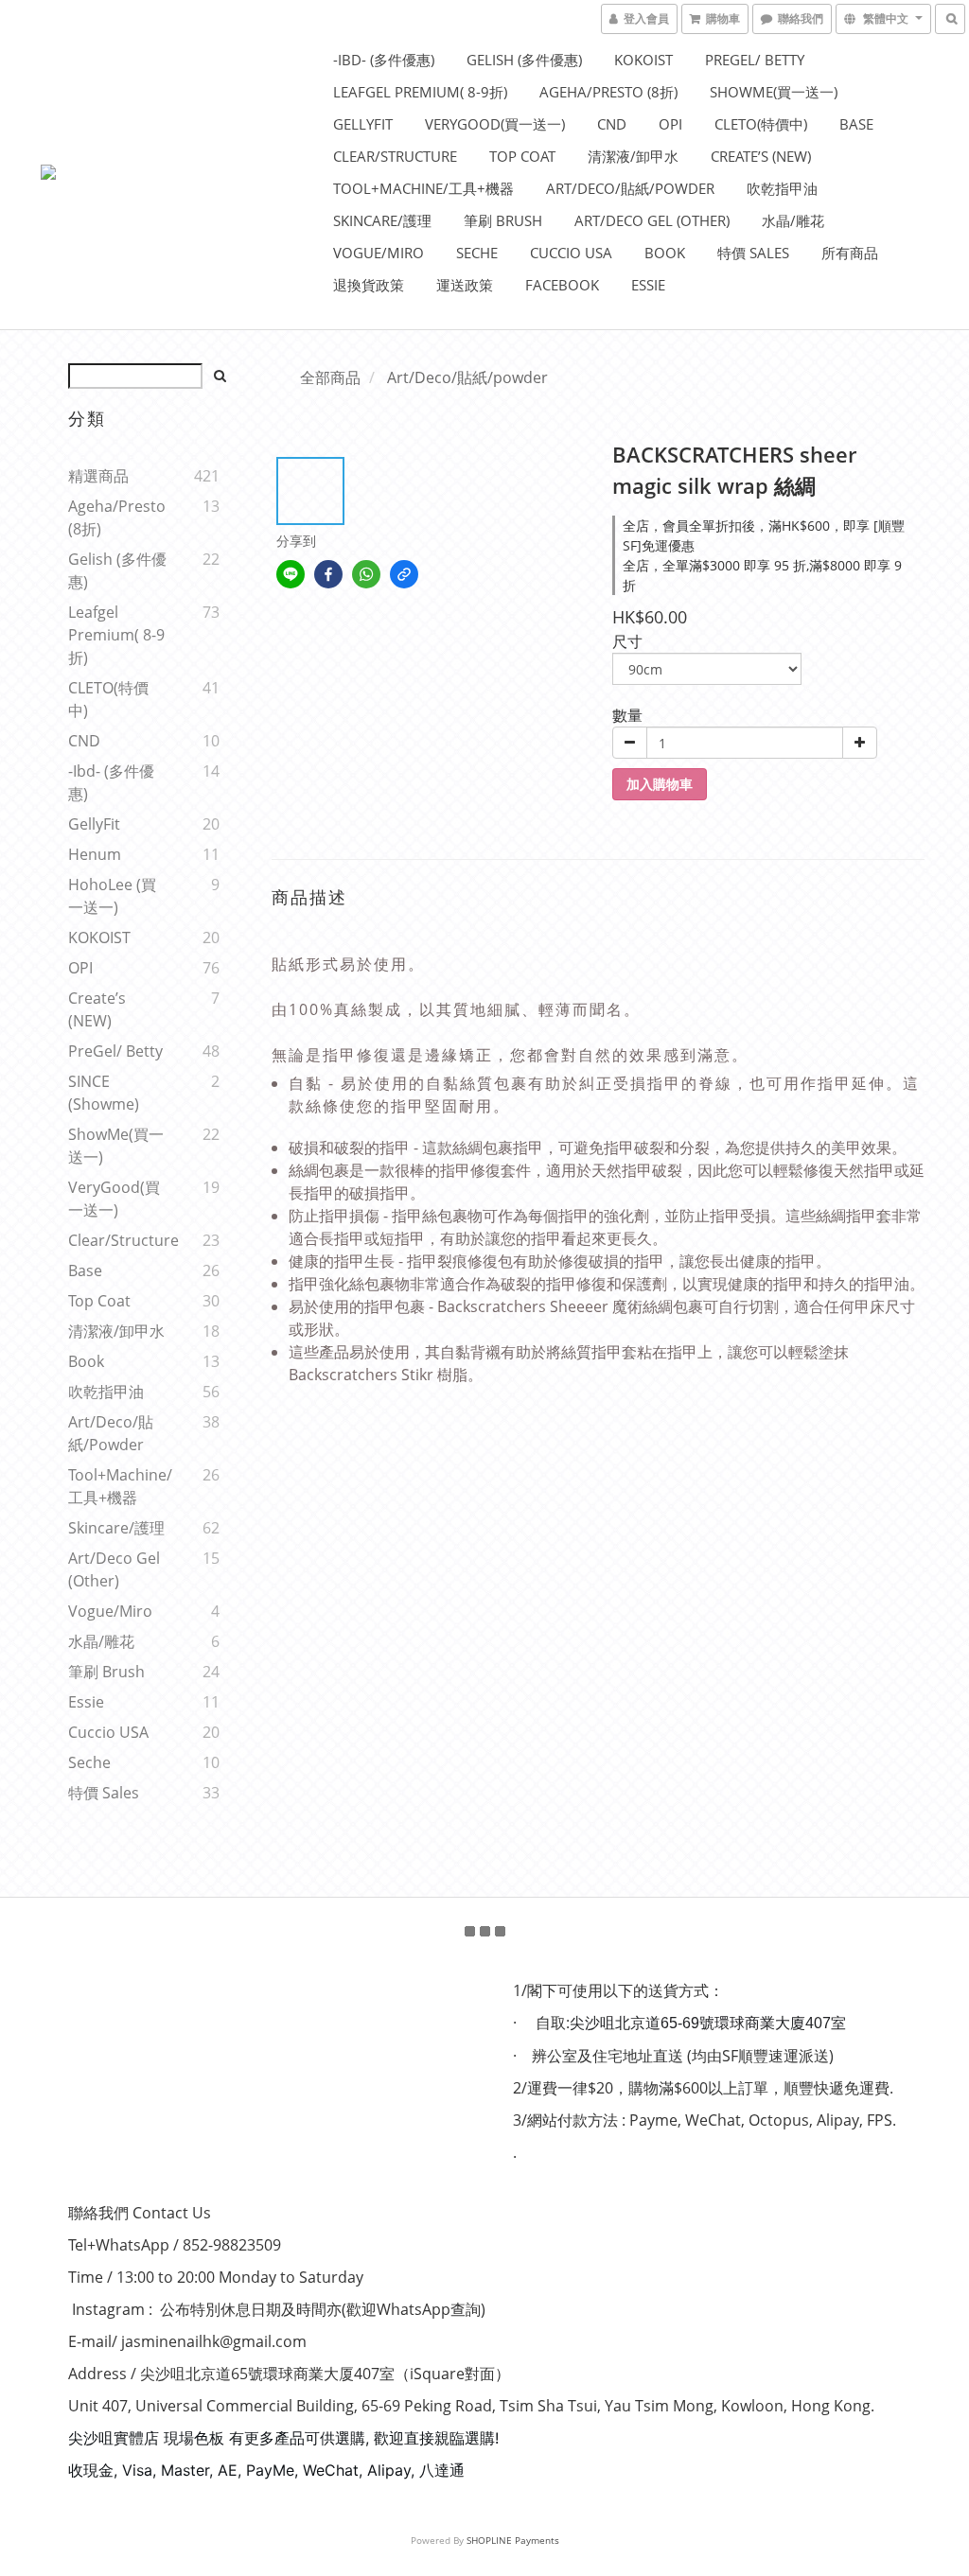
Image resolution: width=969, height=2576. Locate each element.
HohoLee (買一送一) (112, 896)
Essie (648, 285)
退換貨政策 (369, 285)
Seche (477, 253)
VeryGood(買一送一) (495, 124)
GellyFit (363, 124)
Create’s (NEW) (761, 156)
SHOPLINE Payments (513, 2540)
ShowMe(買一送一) (774, 92)
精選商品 (98, 476)
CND (612, 124)
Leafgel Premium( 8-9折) (420, 92)
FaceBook (562, 285)
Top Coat (522, 156)
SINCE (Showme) (104, 1093)
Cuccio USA (571, 253)
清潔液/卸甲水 (633, 156)
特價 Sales (753, 253)
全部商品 (330, 377)
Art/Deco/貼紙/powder (630, 188)
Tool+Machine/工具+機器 (423, 188)
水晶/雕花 (793, 220)
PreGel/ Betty (755, 60)
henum (95, 854)
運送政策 (465, 285)
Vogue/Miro (379, 253)
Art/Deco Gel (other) (652, 220)
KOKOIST (643, 60)
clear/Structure (395, 156)
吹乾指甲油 (782, 188)
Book (665, 253)
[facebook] (328, 574)
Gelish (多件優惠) (524, 60)
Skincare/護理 (382, 220)
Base (856, 124)
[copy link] (404, 574)
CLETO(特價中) (761, 124)
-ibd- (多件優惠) (384, 60)
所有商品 (850, 253)
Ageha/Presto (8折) (608, 92)
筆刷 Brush (503, 220)
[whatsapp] (366, 574)
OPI (670, 124)
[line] (291, 574)
